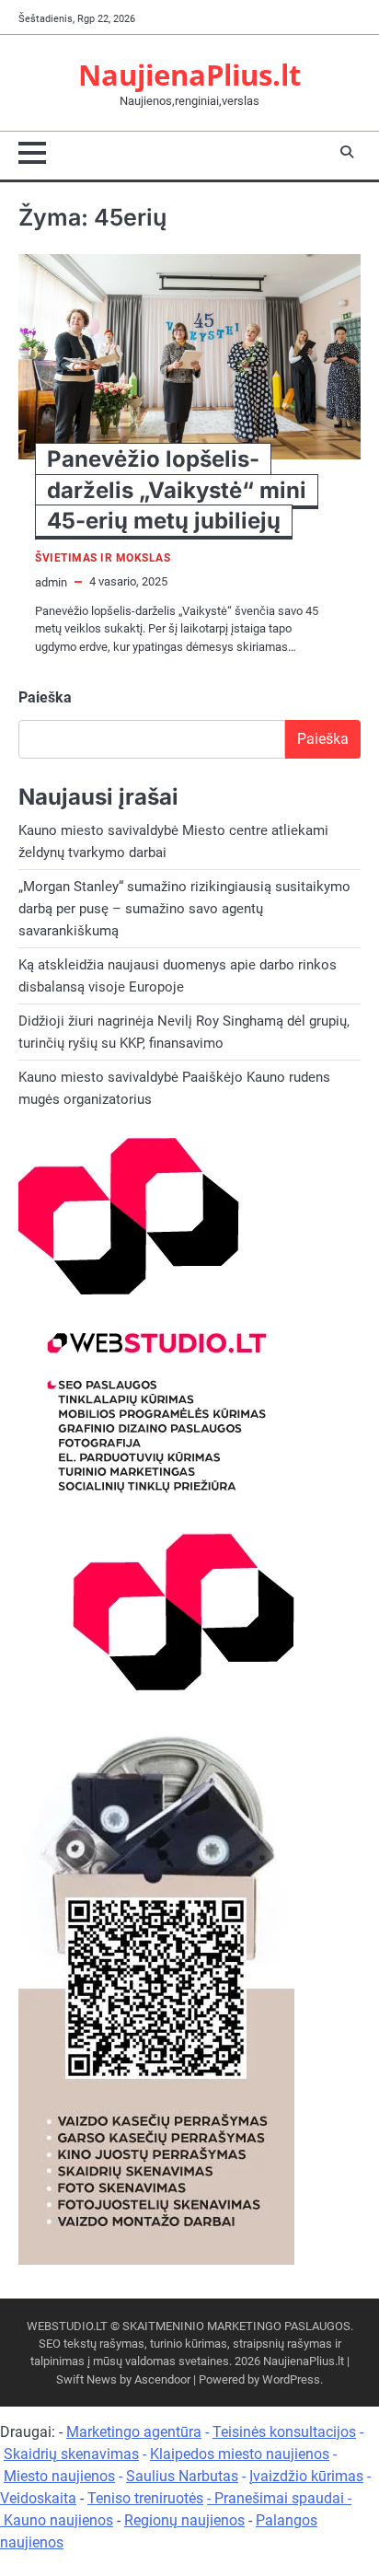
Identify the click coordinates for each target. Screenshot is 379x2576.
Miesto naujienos (59, 2476)
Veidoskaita (38, 2498)
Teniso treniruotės (145, 2498)
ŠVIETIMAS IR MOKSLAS (103, 558)
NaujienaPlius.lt (189, 74)
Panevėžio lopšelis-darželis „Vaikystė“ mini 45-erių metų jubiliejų (177, 490)
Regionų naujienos (184, 2520)
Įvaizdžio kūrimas (306, 2476)
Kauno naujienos (58, 2520)
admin (51, 582)
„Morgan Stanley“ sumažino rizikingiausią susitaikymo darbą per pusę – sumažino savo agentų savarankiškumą (184, 909)
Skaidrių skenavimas (71, 2454)
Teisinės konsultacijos (284, 2432)
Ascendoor (162, 2379)
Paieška (45, 697)
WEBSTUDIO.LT (67, 2326)
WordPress (291, 2379)
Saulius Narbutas (182, 2476)
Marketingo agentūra (134, 2432)
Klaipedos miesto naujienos (240, 2454)
